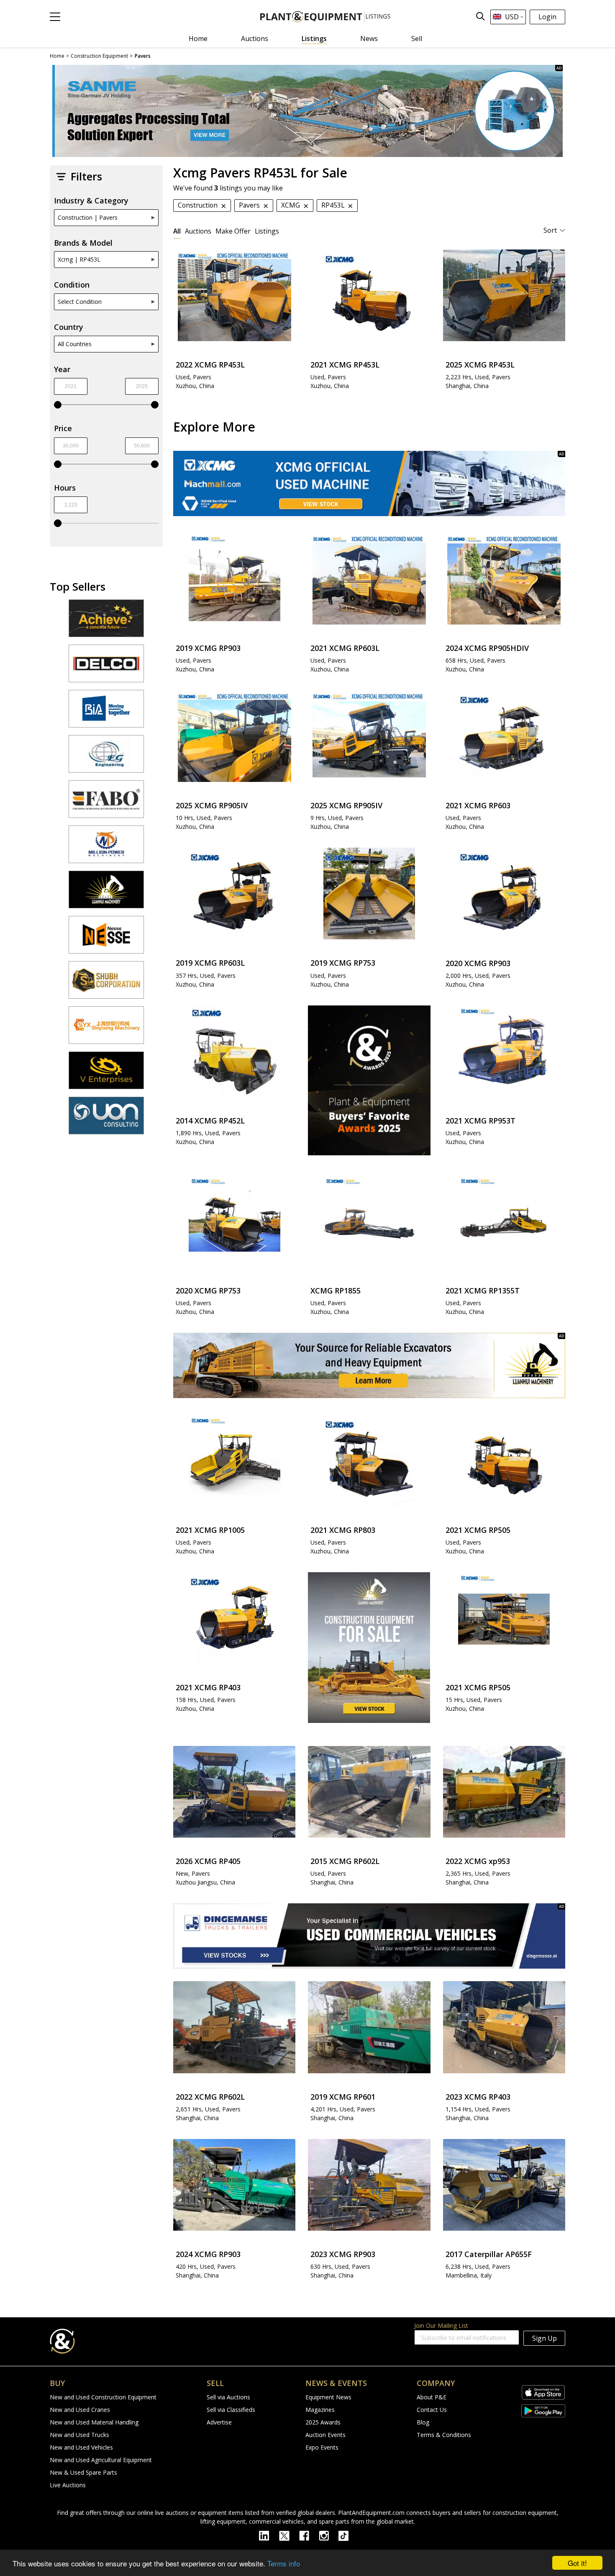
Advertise (219, 2422)
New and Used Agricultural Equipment (101, 2460)
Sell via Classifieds (231, 2410)
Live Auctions (68, 2485)
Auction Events (325, 2435)
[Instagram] (329, 2535)
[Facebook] (309, 2535)
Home (198, 39)
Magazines (320, 2410)
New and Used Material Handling (94, 2422)
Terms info (284, 2563)
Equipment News (328, 2397)
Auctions (255, 39)
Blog (423, 2422)
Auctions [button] (198, 231)
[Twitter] (289, 2535)
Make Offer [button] (233, 231)
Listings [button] (267, 231)
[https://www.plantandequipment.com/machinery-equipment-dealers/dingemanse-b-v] (369, 1936)
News (369, 39)
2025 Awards (323, 2422)
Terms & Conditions (444, 2435)
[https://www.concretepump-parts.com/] (106, 622)
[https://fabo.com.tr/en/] (106, 803)
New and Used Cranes (80, 2410)
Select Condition (80, 302)
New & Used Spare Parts (83, 2472)
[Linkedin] (269, 2535)
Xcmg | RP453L (79, 259)
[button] (55, 17)
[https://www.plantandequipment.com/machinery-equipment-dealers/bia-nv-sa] (106, 712)
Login (547, 17)
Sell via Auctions (228, 2397)
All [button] (177, 231)
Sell (417, 39)
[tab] (177, 231)
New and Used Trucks (79, 2435)
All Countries (75, 344)
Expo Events (322, 2447)
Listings (314, 39)
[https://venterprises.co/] (106, 1074)
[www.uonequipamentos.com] (106, 1119)
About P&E (432, 2397)
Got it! (577, 2563)
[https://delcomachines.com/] (106, 667)
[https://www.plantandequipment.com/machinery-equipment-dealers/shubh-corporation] (106, 984)
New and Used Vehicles (81, 2447)
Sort (550, 230)
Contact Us (432, 2410)
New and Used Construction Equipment (103, 2397)
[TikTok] (347, 2535)
